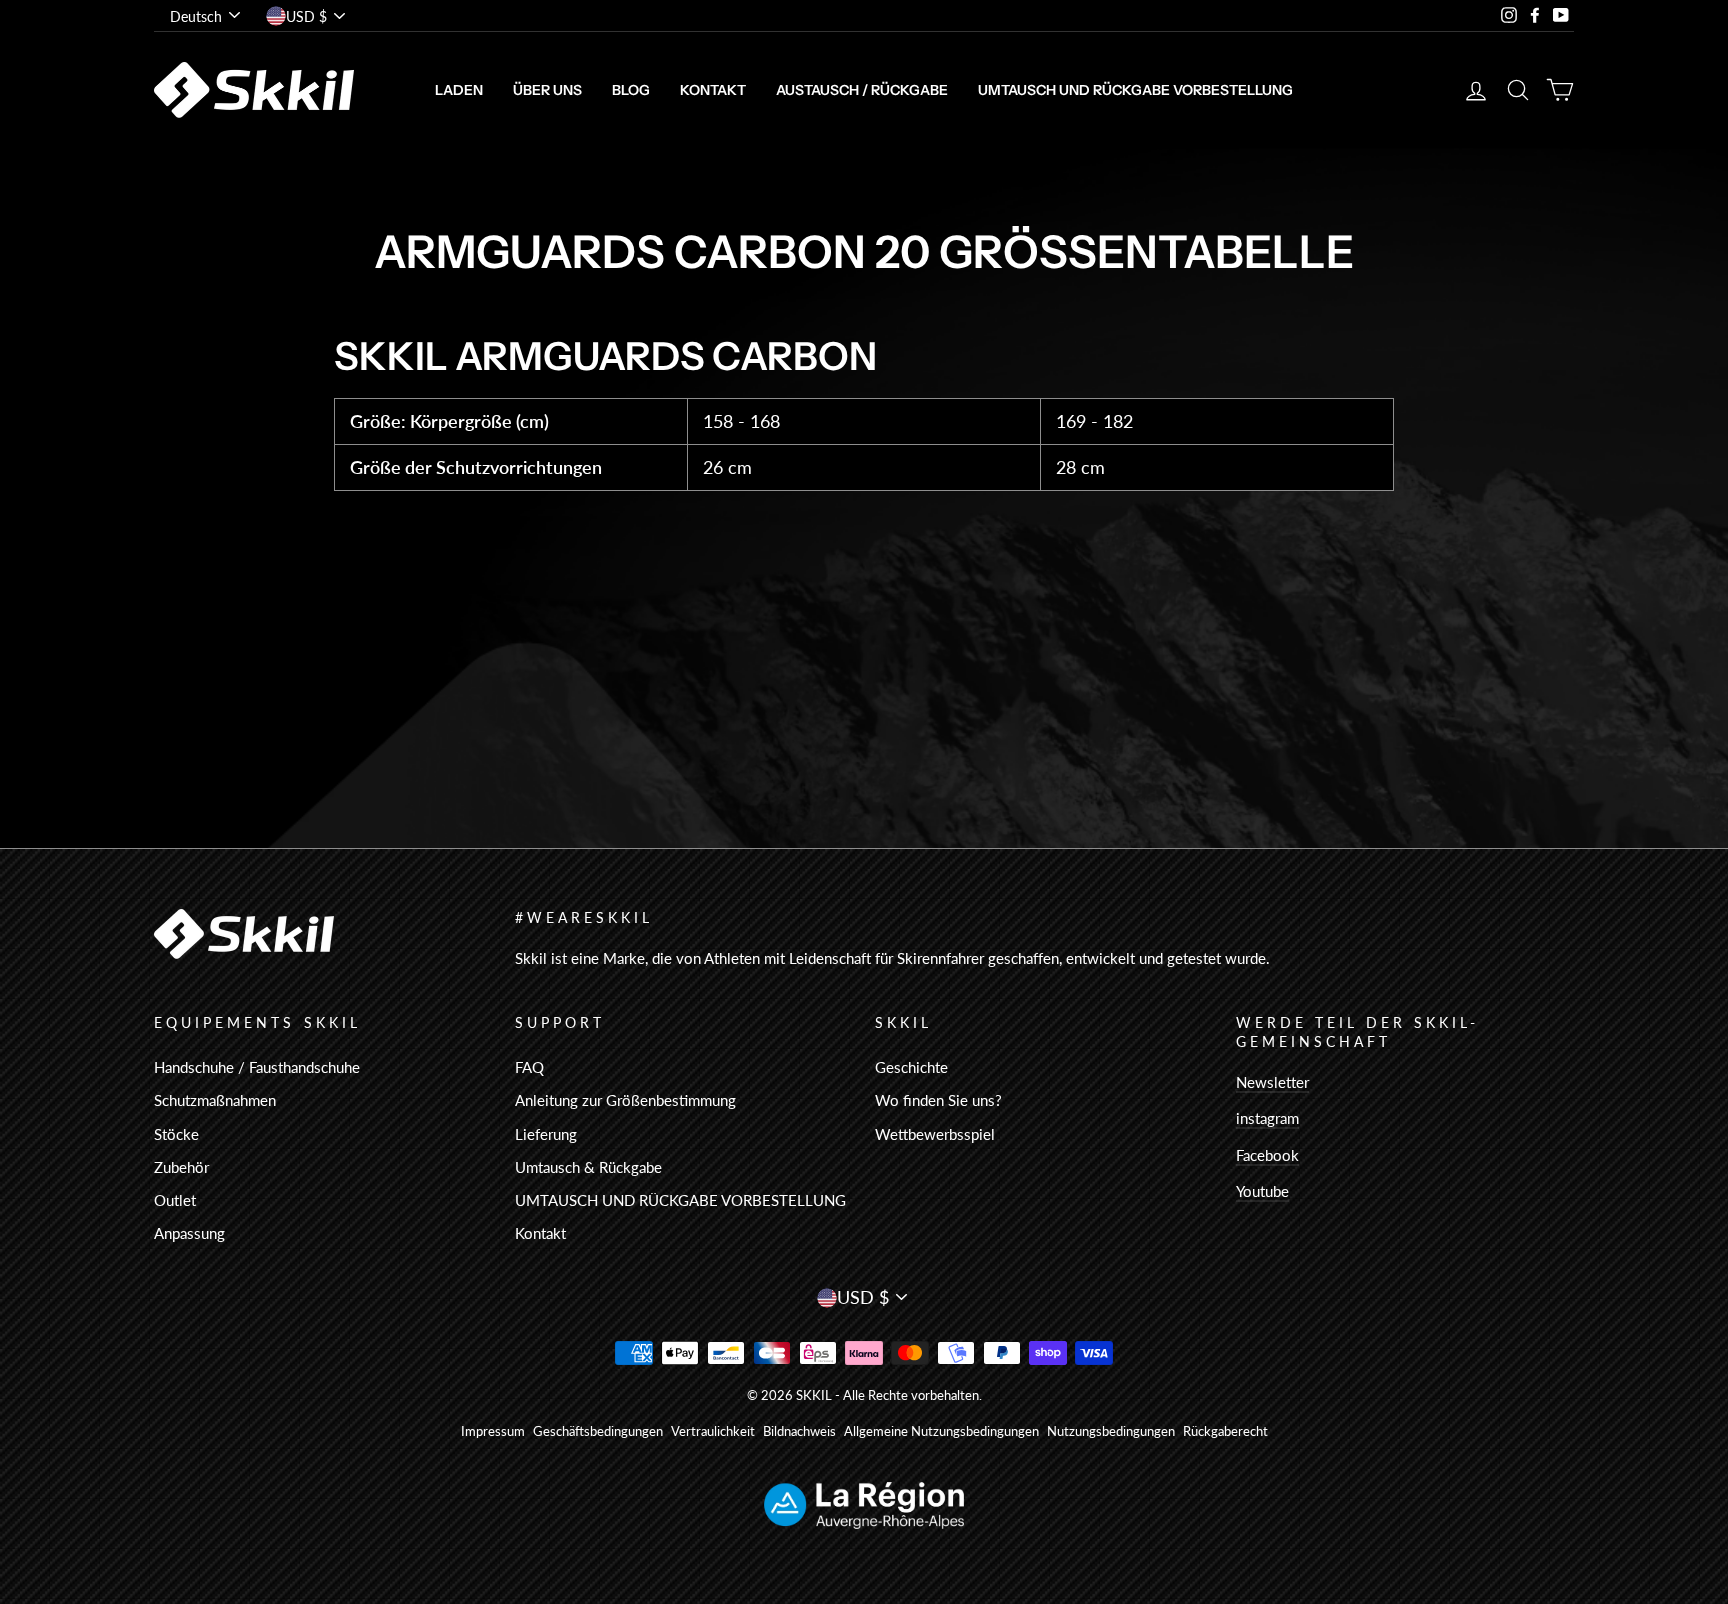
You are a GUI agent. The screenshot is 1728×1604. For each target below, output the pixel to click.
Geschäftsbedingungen (598, 1431)
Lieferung (546, 1134)
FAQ (529, 1067)
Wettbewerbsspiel (935, 1134)
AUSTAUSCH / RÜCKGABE (862, 90)
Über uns (547, 90)
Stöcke (176, 1134)
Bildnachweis (799, 1431)
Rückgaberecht (1225, 1431)
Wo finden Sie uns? (938, 1100)
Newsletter (1272, 1082)
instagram (1267, 1118)
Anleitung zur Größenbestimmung (625, 1100)
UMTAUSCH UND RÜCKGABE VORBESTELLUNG (1135, 90)
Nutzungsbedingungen (1111, 1431)
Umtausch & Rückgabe (588, 1167)
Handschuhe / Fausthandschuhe (257, 1067)
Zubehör (181, 1167)
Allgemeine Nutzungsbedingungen (941, 1431)
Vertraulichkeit (713, 1431)
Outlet (175, 1200)
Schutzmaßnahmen (215, 1100)
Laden (459, 90)
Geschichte (911, 1067)
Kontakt (713, 90)
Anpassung (189, 1233)
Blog (631, 90)
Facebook (1267, 1155)
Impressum (493, 1431)
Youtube (1262, 1191)
